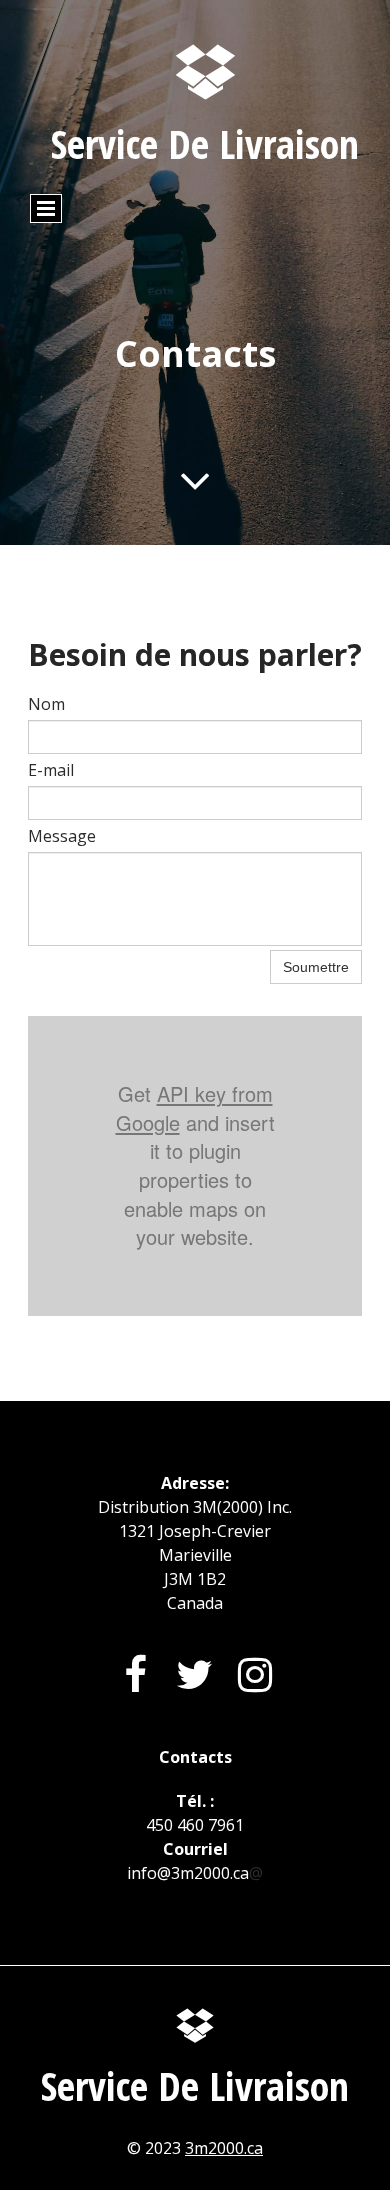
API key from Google (194, 1108)
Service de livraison (205, 143)
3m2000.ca (224, 2148)
